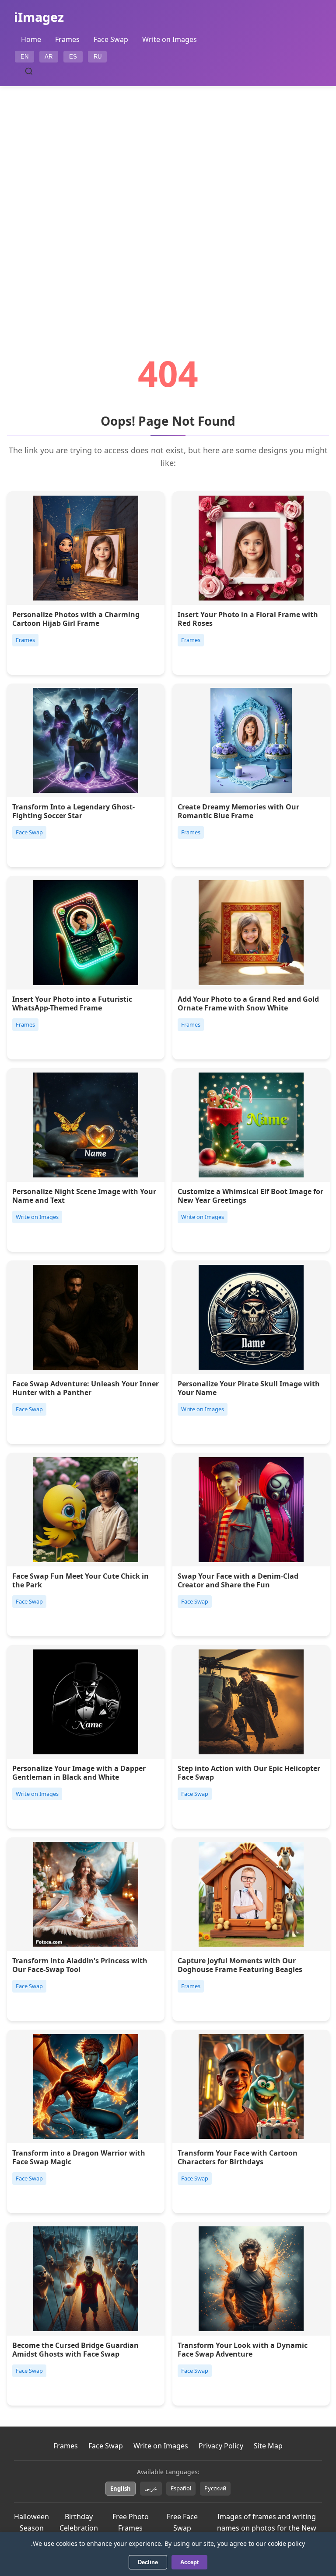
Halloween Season (31, 2522)
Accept (189, 2562)
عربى (151, 2488)
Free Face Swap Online (182, 2528)
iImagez (39, 17)
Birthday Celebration (79, 2522)
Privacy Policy (221, 2446)
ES (73, 57)
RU (98, 57)
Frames (67, 39)
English (121, 2489)
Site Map (268, 2446)
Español (181, 2488)
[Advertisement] (168, 196)
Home (31, 39)
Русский (215, 2488)
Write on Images (170, 39)
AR (49, 57)
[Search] (29, 71)
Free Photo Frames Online (131, 2528)
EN (24, 57)
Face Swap (111, 39)
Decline (148, 2562)
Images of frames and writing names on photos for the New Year (267, 2528)
